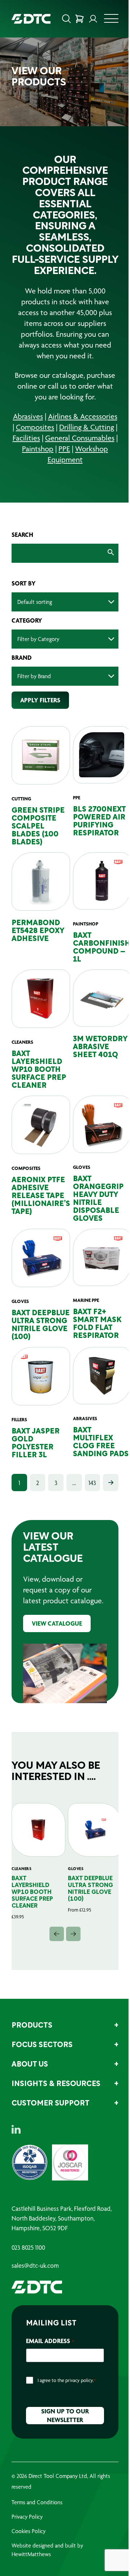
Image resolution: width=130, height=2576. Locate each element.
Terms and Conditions (37, 2502)
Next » (111, 1483)
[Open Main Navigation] (111, 21)
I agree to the (67, 2380)
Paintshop (38, 449)
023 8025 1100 (28, 2248)
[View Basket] (79, 19)
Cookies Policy (29, 2531)
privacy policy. (80, 2380)
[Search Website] (66, 19)
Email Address (50, 2341)
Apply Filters (40, 700)
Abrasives (28, 416)
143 (92, 1483)
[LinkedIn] (16, 2129)
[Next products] (73, 1934)
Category (27, 620)
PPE (64, 449)
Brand (22, 658)
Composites (35, 427)
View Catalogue (57, 1623)
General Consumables (80, 438)
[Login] (93, 19)
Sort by (24, 583)
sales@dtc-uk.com (35, 2266)
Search (22, 535)
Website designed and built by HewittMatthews (47, 2550)
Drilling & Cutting (87, 427)
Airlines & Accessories (83, 416)
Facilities (26, 438)
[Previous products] (57, 1934)
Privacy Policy (27, 2517)
